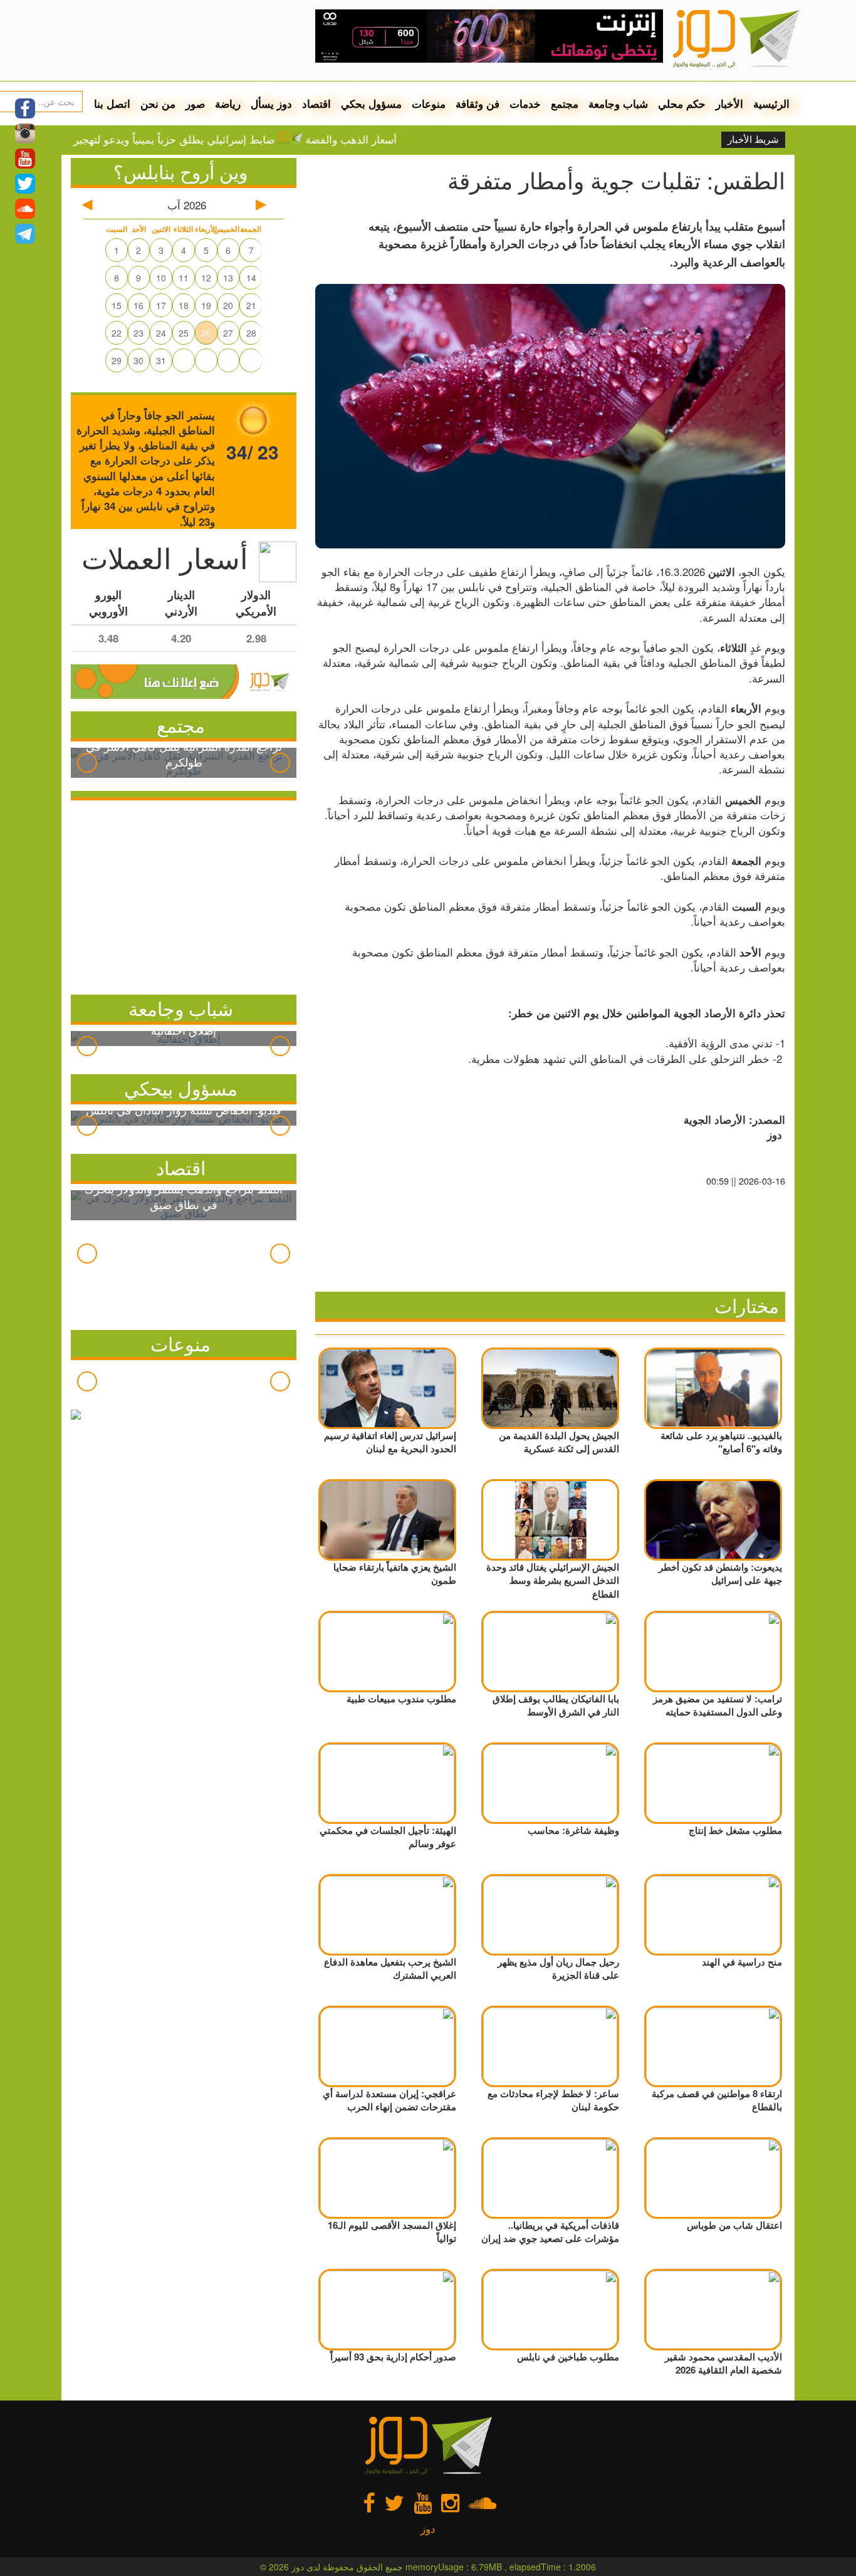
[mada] (489, 31)
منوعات (429, 103)
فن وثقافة (478, 103)
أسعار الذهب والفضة (397, 139)
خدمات (525, 103)
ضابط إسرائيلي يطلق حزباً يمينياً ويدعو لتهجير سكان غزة (196, 139)
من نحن (158, 103)
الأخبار (729, 103)
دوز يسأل (271, 103)
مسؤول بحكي (371, 103)
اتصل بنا (112, 103)
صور (195, 103)
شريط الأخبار (753, 140)
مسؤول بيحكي (181, 1088)
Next (280, 763)
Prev (87, 763)
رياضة (228, 103)
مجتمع (565, 103)
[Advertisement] (184, 894)
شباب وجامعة (618, 103)
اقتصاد (316, 103)
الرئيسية (771, 103)
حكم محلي (682, 103)
